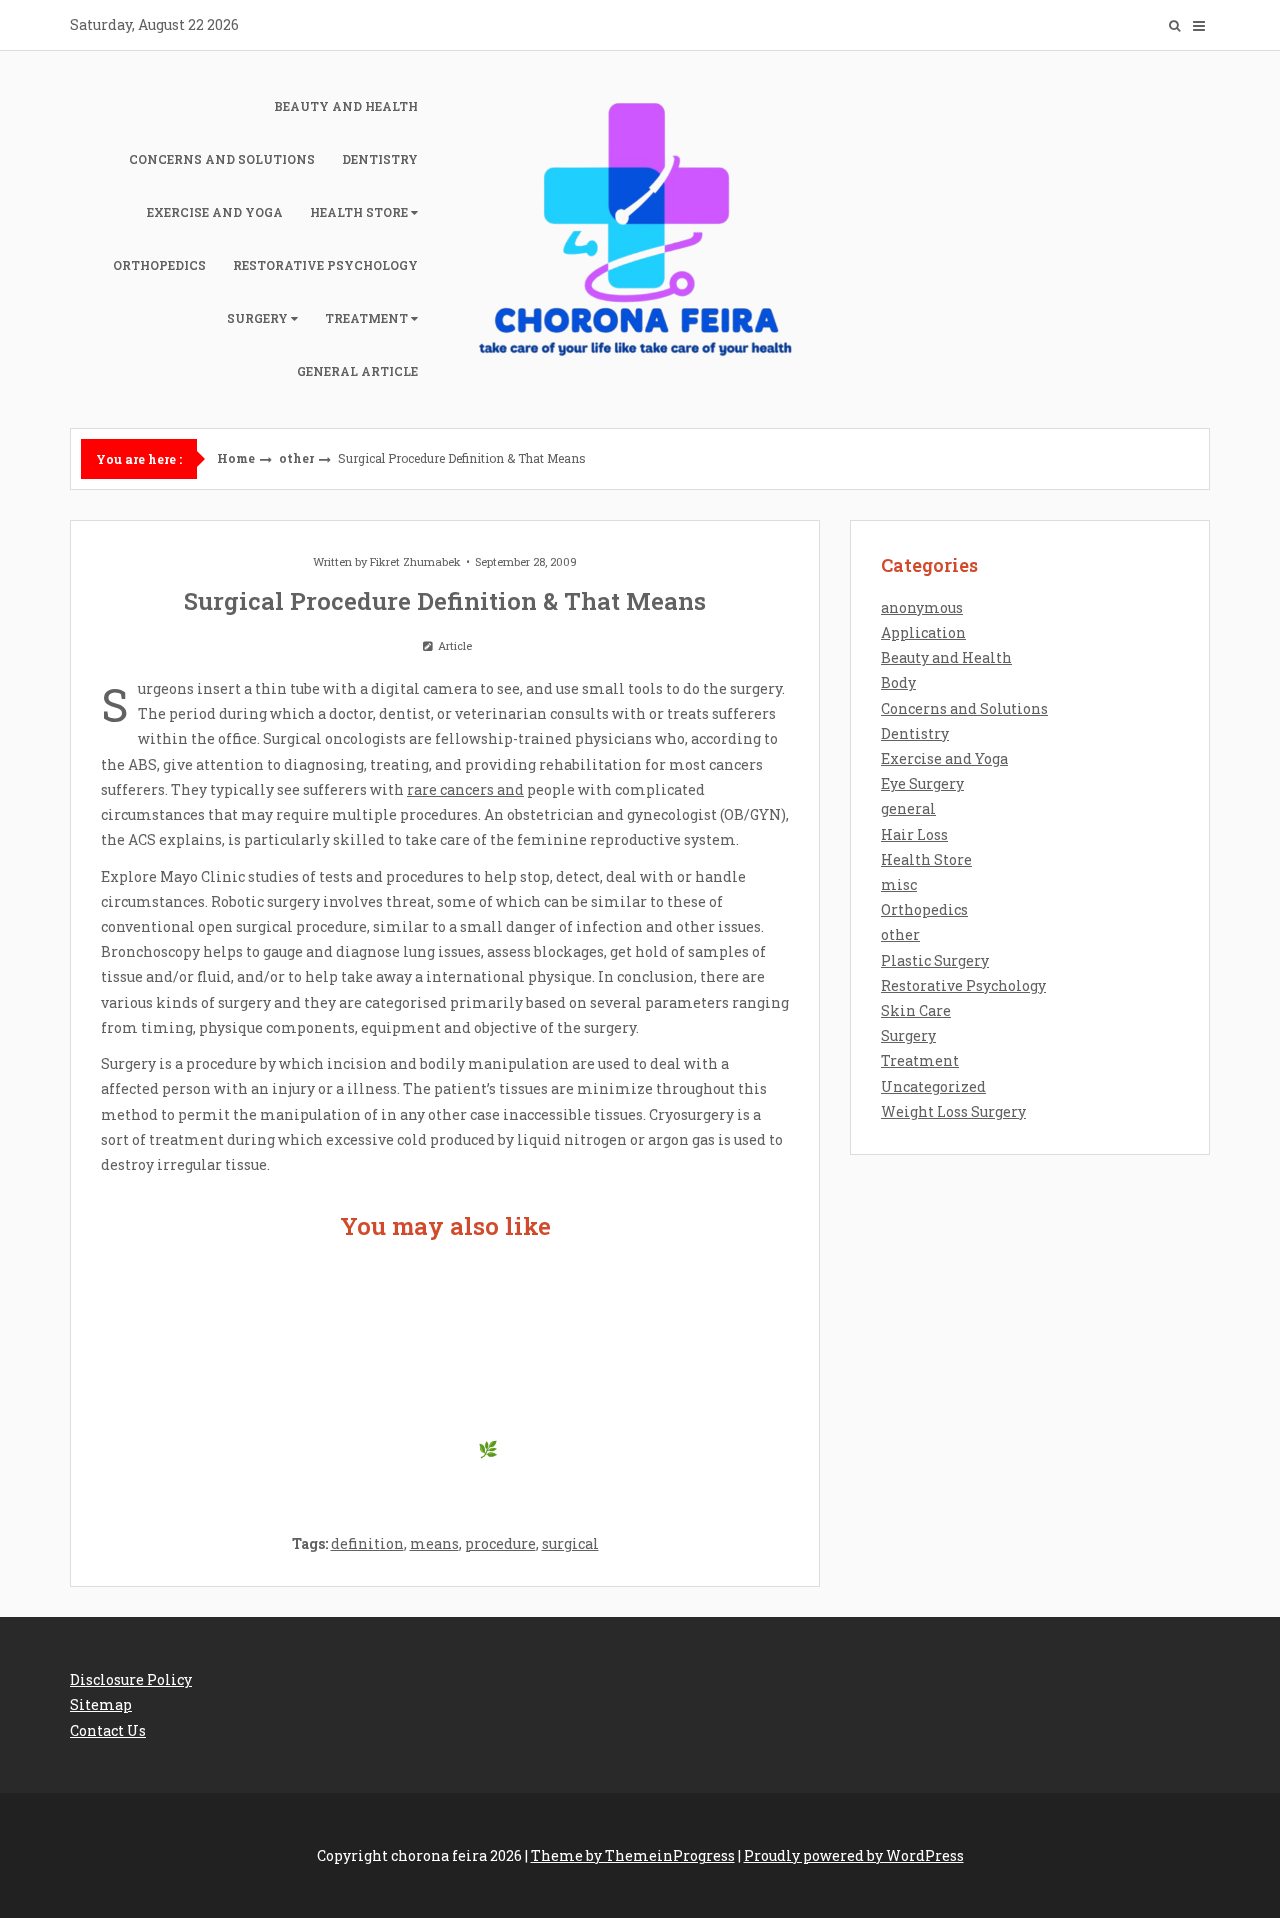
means (434, 1543)
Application (923, 632)
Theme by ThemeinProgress (633, 1855)
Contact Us (108, 1730)
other (296, 458)
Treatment (366, 318)
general (908, 808)
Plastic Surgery (935, 960)
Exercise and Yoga (215, 212)
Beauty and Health (346, 106)
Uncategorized (933, 1086)
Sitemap (101, 1704)
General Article (357, 371)
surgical (570, 1543)
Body (898, 682)
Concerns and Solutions (222, 159)
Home (236, 458)
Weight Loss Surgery (953, 1111)
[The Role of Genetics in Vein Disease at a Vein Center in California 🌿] (444, 1376)
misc (899, 884)
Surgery (257, 318)
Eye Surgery (922, 783)
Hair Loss (914, 834)
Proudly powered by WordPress (854, 1855)
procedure (500, 1543)
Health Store (359, 212)
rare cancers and (465, 789)
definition (367, 1543)
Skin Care (916, 1010)
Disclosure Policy (131, 1679)
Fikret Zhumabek (415, 561)
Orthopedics (159, 265)
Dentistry (380, 159)
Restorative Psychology (325, 265)
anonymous (922, 607)
